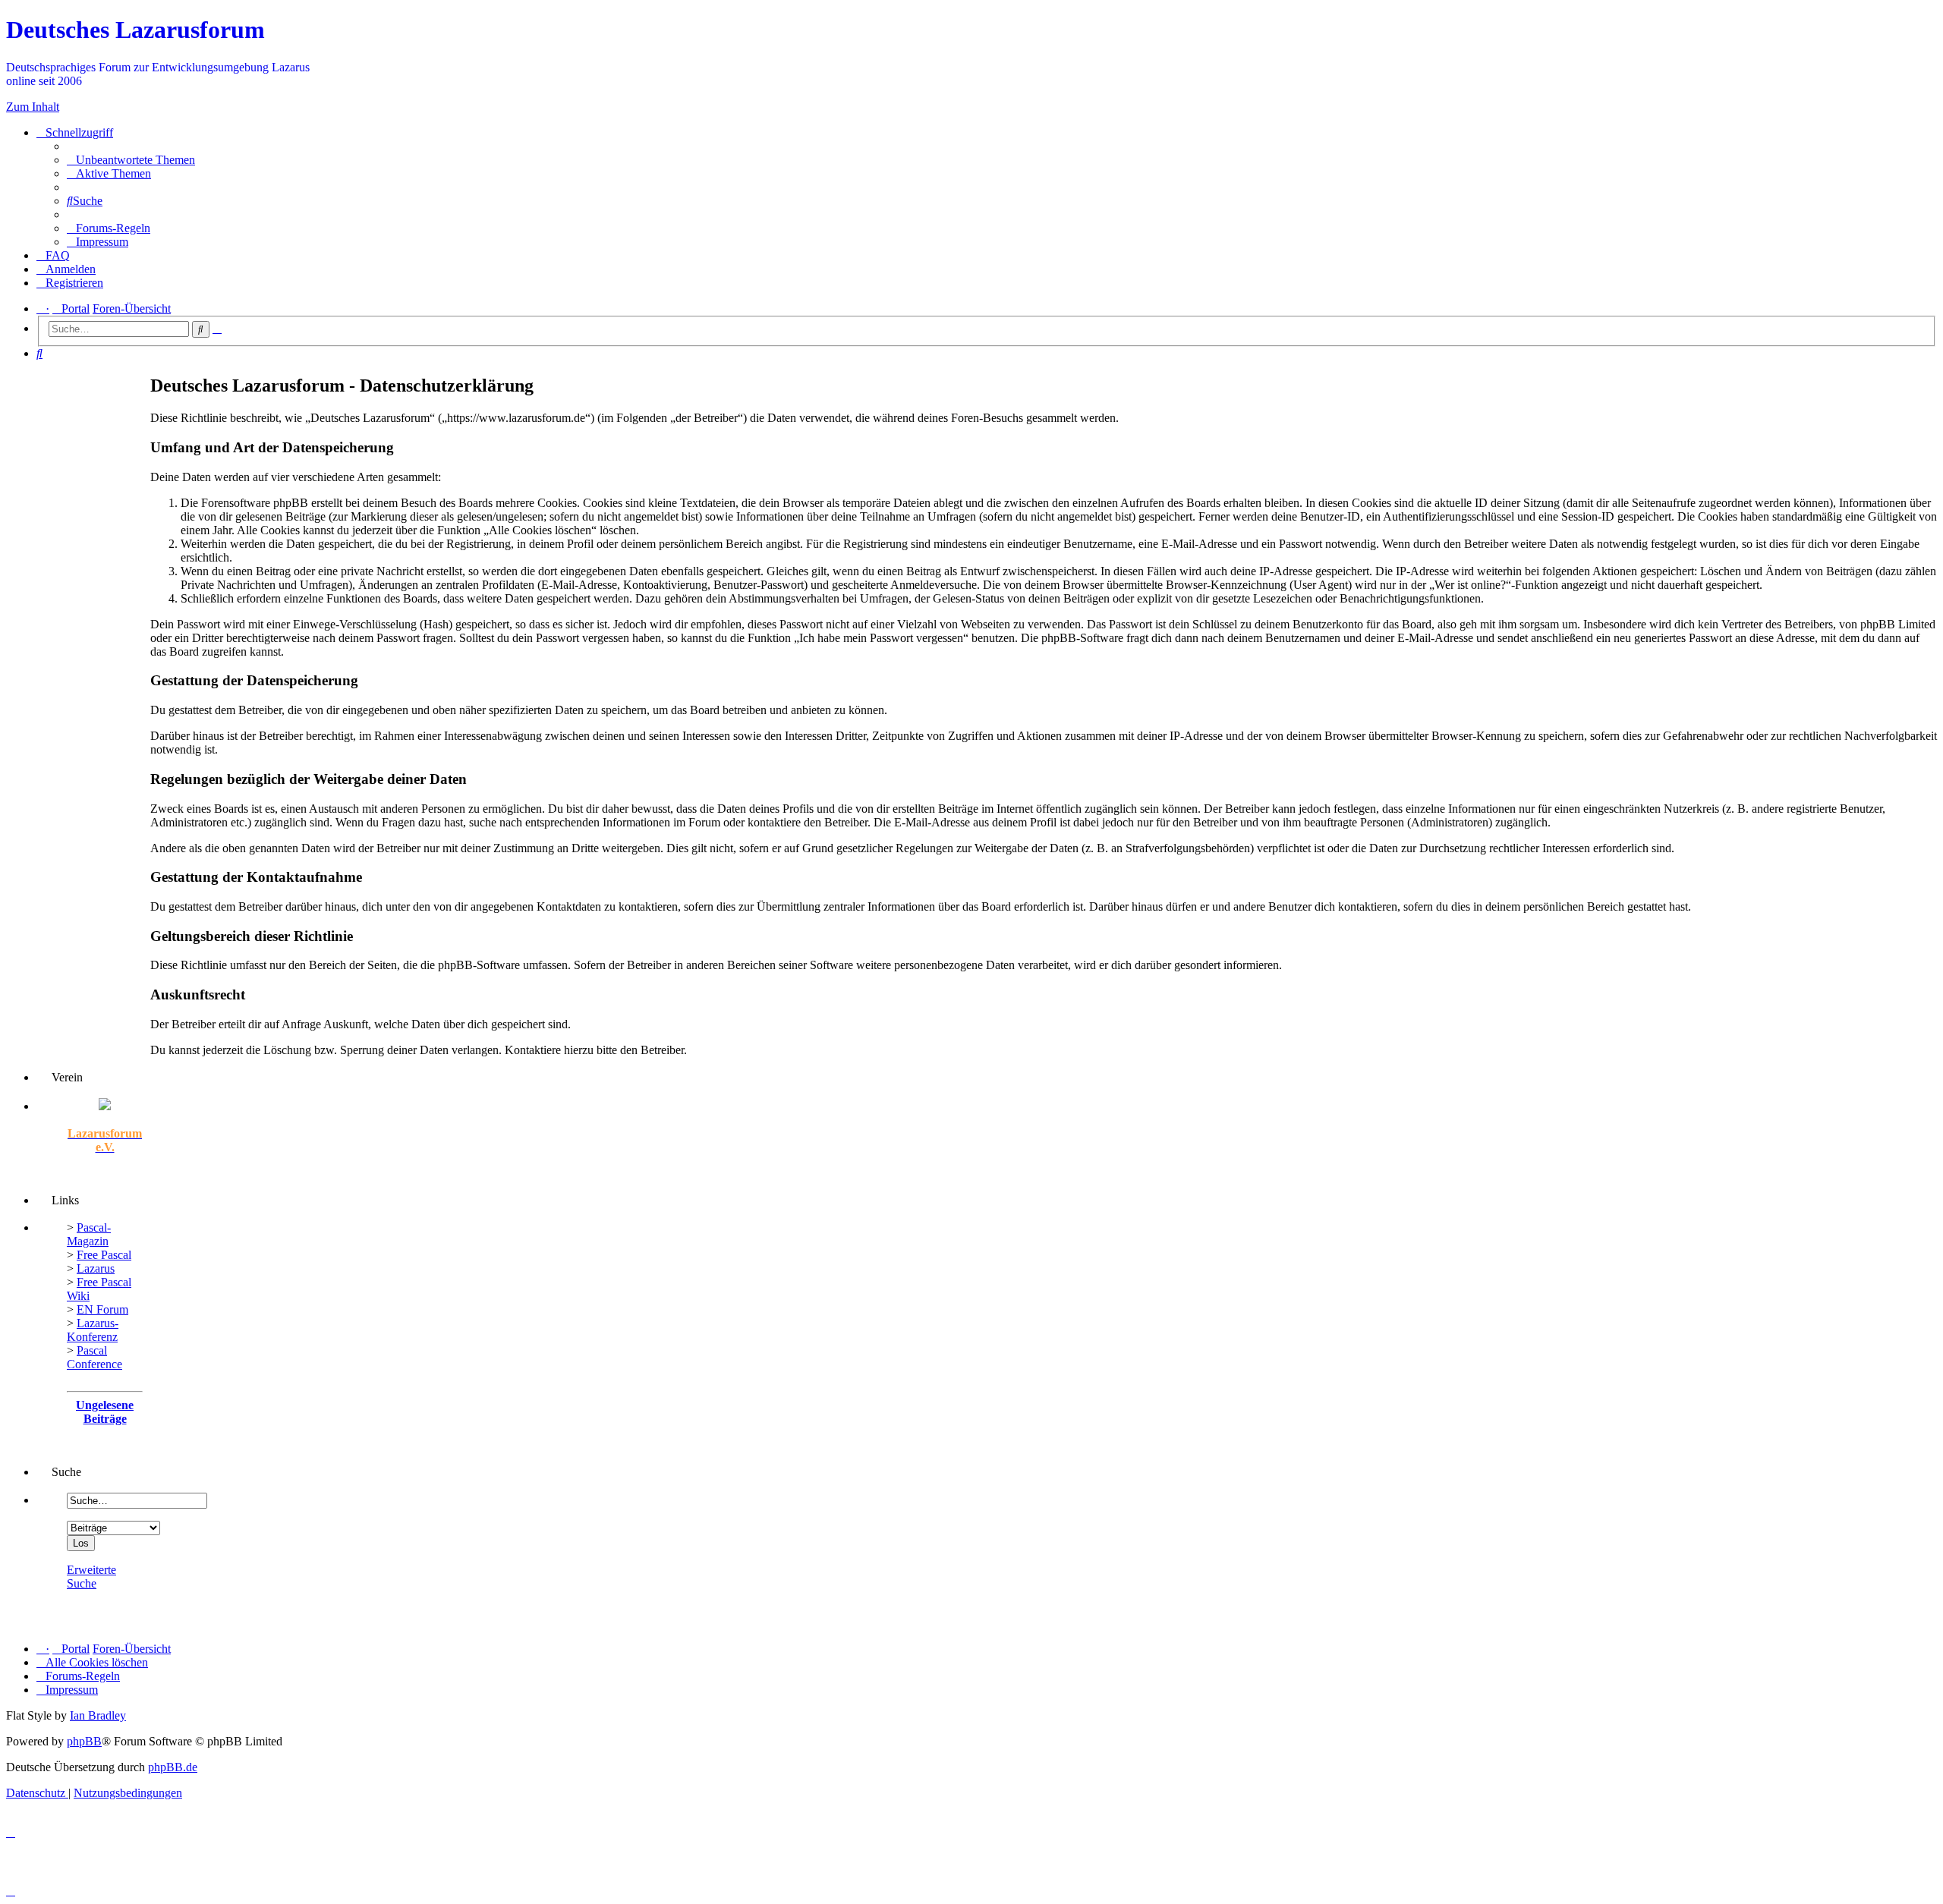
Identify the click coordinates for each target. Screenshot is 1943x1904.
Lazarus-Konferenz (93, 1330)
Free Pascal (104, 1255)
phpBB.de (173, 1767)
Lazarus (96, 1268)
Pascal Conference (94, 1357)
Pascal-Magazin (89, 1234)
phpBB (84, 1741)
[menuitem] (131, 160)
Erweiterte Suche (91, 1577)
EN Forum (102, 1309)
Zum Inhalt (33, 107)
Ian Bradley (98, 1715)
